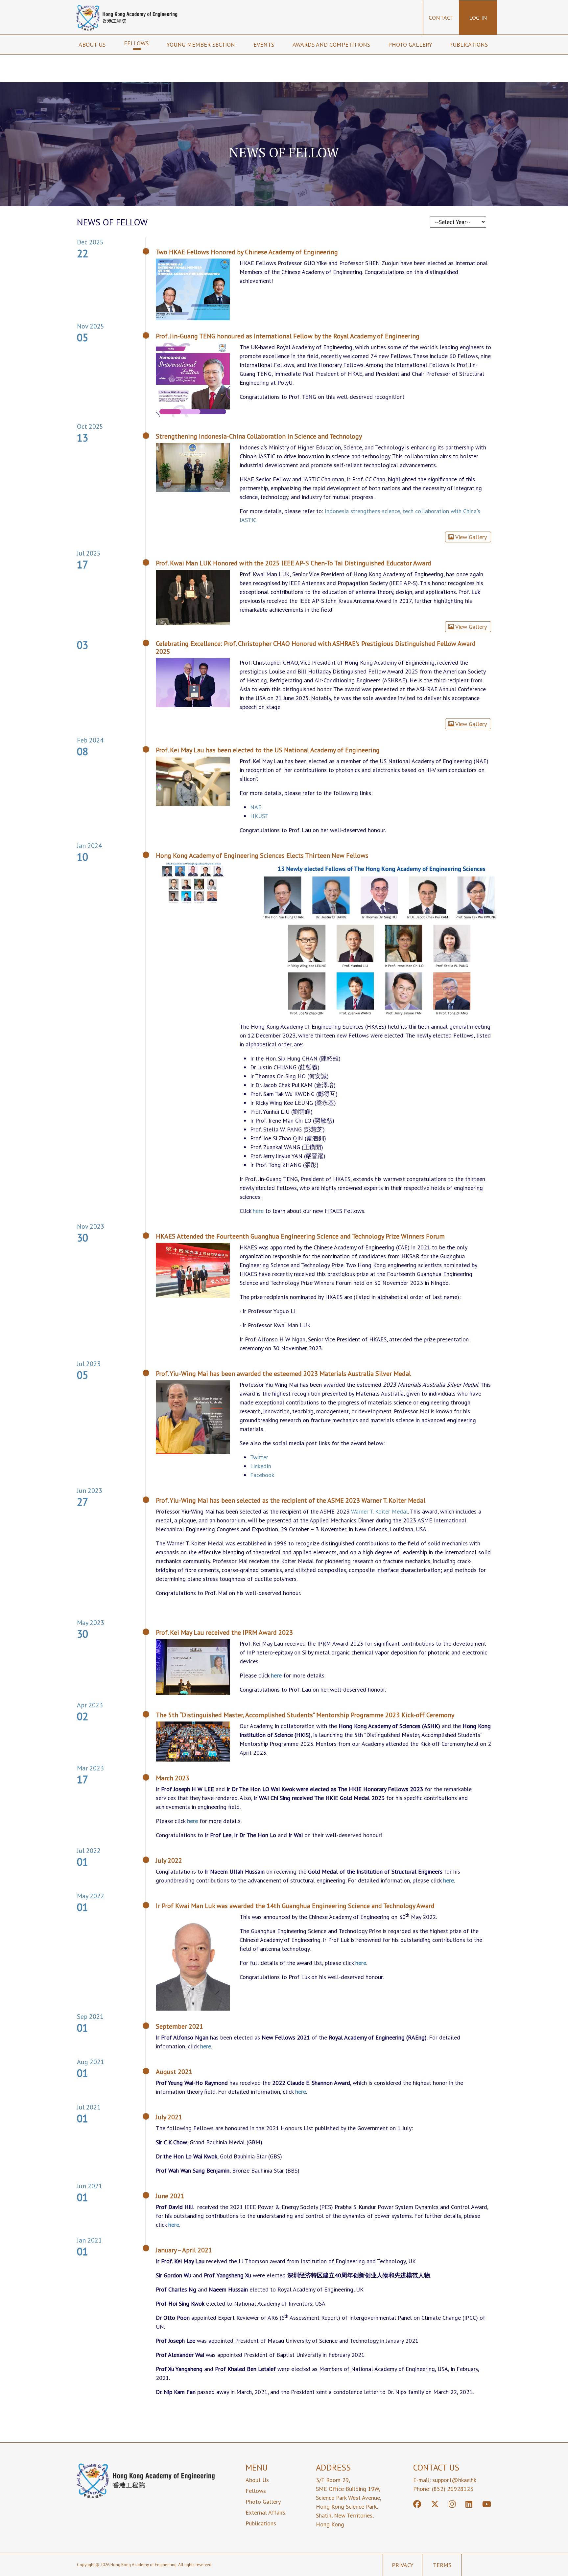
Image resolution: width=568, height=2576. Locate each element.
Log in (478, 18)
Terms (442, 2565)
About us (93, 45)
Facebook (262, 1475)
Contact (441, 18)
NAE (256, 807)
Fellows (137, 43)
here (258, 1211)
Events (265, 45)
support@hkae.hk (454, 2480)
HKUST (259, 816)
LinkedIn (261, 1466)
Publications (469, 45)
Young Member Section (202, 45)
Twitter (259, 1457)
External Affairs (265, 2512)
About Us (257, 2480)
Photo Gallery (410, 45)
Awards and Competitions (332, 45)
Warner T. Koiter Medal (379, 1511)
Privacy (403, 2565)
